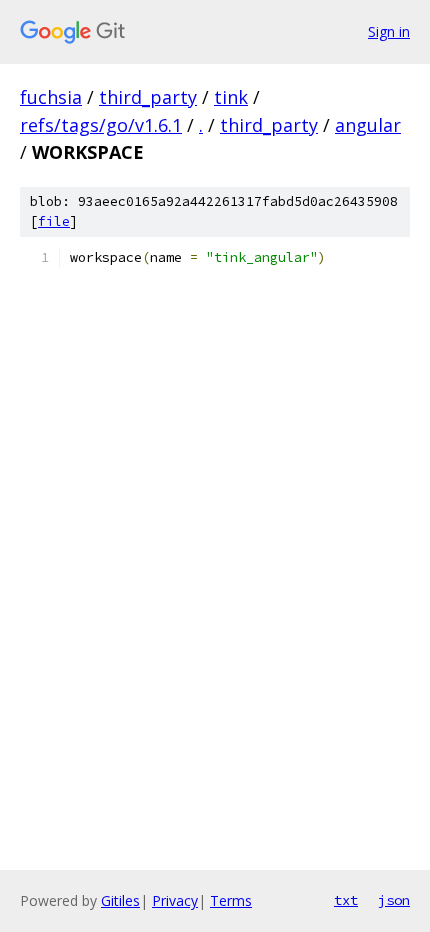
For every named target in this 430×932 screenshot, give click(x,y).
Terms (231, 900)
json (394, 900)
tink (231, 97)
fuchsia (51, 97)
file (54, 221)
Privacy (175, 900)
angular (368, 125)
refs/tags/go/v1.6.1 (101, 125)
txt (346, 900)
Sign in (389, 31)
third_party (148, 97)
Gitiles (120, 900)
